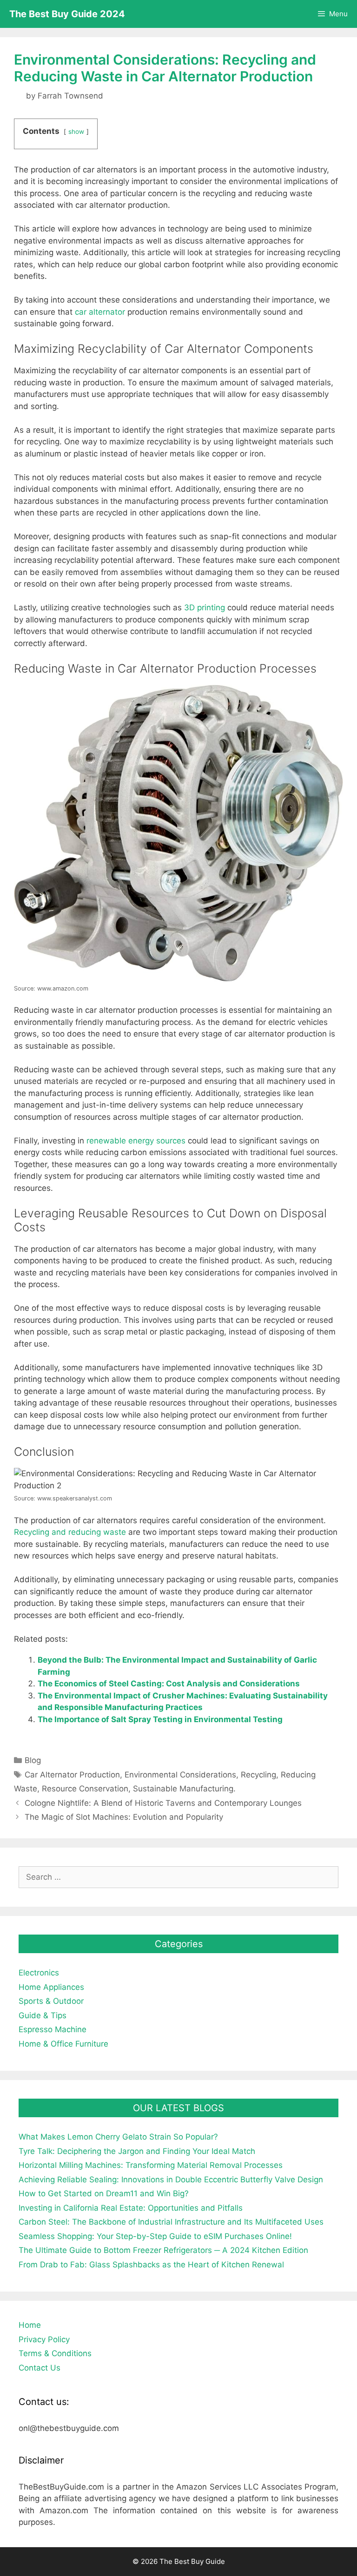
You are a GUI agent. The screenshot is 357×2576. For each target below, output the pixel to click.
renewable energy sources (136, 1141)
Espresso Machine (53, 2029)
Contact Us (40, 2368)
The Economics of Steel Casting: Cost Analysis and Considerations (169, 1684)
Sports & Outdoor (51, 2001)
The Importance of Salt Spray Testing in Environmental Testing (160, 1719)
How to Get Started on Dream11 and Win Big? (104, 2193)
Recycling (258, 1775)
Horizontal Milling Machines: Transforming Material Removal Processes (151, 2165)
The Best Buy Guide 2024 (67, 14)
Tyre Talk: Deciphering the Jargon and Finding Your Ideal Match (137, 2151)
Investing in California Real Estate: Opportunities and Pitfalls (131, 2208)
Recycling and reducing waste (70, 1532)
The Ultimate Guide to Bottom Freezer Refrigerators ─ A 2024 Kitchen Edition (163, 2250)
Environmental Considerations (180, 1775)
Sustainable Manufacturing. (184, 1789)
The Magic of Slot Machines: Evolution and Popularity (124, 1817)
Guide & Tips (43, 2015)
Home (30, 2325)
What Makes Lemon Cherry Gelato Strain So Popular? (118, 2137)
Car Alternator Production (72, 1775)
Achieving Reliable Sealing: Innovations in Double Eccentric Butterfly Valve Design (171, 2180)
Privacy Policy (44, 2339)
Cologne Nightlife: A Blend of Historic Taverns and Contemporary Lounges (163, 1803)
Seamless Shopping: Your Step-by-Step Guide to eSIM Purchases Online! (155, 2236)
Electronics (39, 1973)
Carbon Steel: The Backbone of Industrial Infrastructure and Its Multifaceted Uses (171, 2222)
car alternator (100, 312)
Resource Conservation (85, 1789)
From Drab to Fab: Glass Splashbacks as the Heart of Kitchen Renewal (151, 2265)
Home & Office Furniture (63, 2044)
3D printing (205, 608)
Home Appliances (51, 1987)
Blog (33, 1760)
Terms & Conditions (55, 2353)
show (76, 132)
